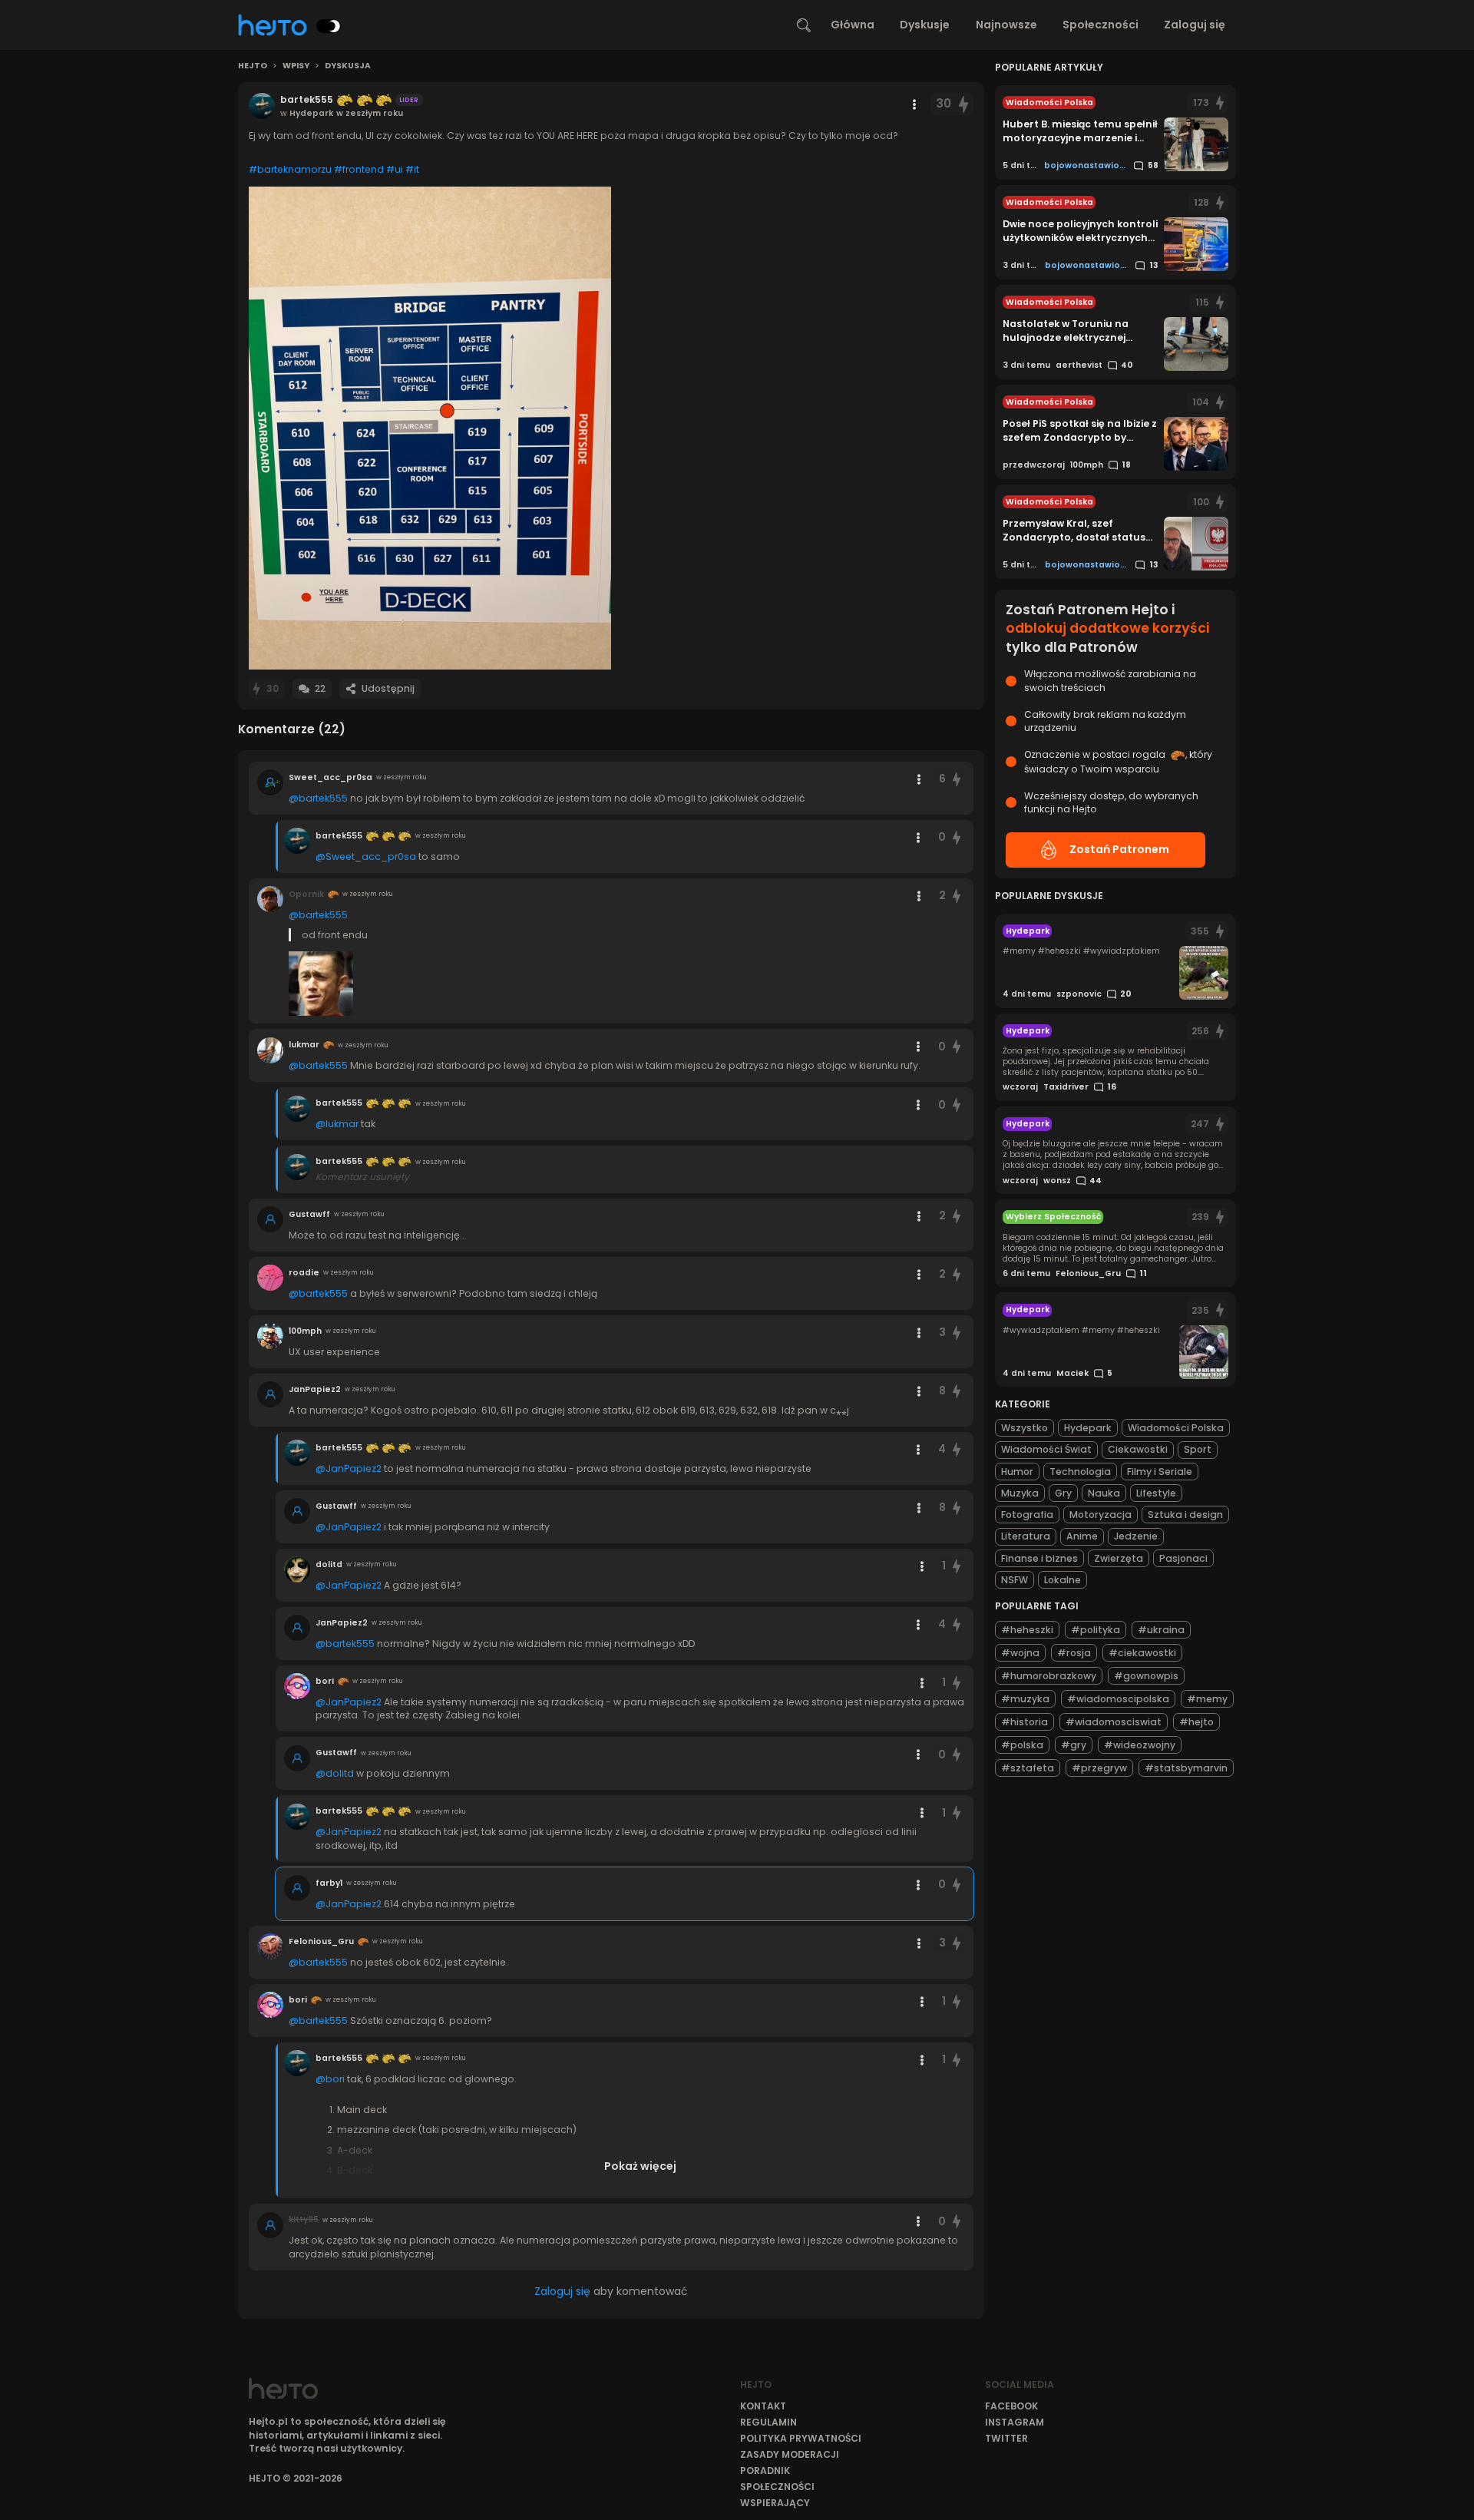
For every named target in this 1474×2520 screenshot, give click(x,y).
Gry (1063, 1493)
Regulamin (768, 2422)
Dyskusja (348, 66)
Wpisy (296, 66)
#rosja (1074, 1653)
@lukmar (337, 1124)
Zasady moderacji (790, 2454)
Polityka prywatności (801, 2438)
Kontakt (763, 2406)
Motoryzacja (1101, 1515)
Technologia (1080, 1472)
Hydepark (1088, 1428)
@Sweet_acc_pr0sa (366, 857)
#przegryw (1099, 1768)
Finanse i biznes (1039, 1558)
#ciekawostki (1142, 1653)
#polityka (1096, 1630)
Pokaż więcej (640, 2166)
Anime (1082, 1536)
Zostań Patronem (1119, 849)
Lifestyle (1156, 1493)
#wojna (1020, 1653)
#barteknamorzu (290, 169)
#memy (1207, 1699)
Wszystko (1025, 1428)
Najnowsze (1006, 25)
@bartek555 (318, 798)
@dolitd (335, 1773)
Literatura (1026, 1536)
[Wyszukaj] (804, 25)
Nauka (1104, 1493)
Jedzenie (1136, 1536)
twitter (1006, 2438)
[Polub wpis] (963, 104)
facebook (1011, 2406)
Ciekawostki (1138, 1449)
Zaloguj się (1195, 25)
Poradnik (765, 2470)
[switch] (329, 26)
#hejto (1196, 1722)
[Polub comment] (957, 779)
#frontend (359, 169)
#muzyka (1025, 1699)
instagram (1015, 2422)
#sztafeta (1028, 1768)
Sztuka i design (1185, 1515)
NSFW (1015, 1580)
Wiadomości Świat (1046, 1449)
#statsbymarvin (1186, 1768)
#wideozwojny (1140, 1745)
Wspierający (775, 2503)
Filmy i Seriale (1160, 1472)
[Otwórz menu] (914, 104)
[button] (430, 428)
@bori (330, 2079)
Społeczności (1101, 25)
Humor (1017, 1472)
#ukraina (1161, 1630)
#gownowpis (1146, 1676)
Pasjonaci (1183, 1558)
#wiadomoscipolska (1118, 1699)
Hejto (253, 66)
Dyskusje (925, 25)
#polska (1022, 1745)
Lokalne (1063, 1580)
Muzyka (1020, 1493)
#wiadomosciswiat (1114, 1722)
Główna (853, 25)
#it (412, 169)
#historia (1025, 1722)
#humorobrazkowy (1049, 1676)
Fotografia (1027, 1515)
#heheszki (1027, 1630)
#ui (395, 169)
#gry (1074, 1745)
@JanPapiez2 (349, 1468)
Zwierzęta (1119, 1558)
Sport (1198, 1449)
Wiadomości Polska (1176, 1428)
